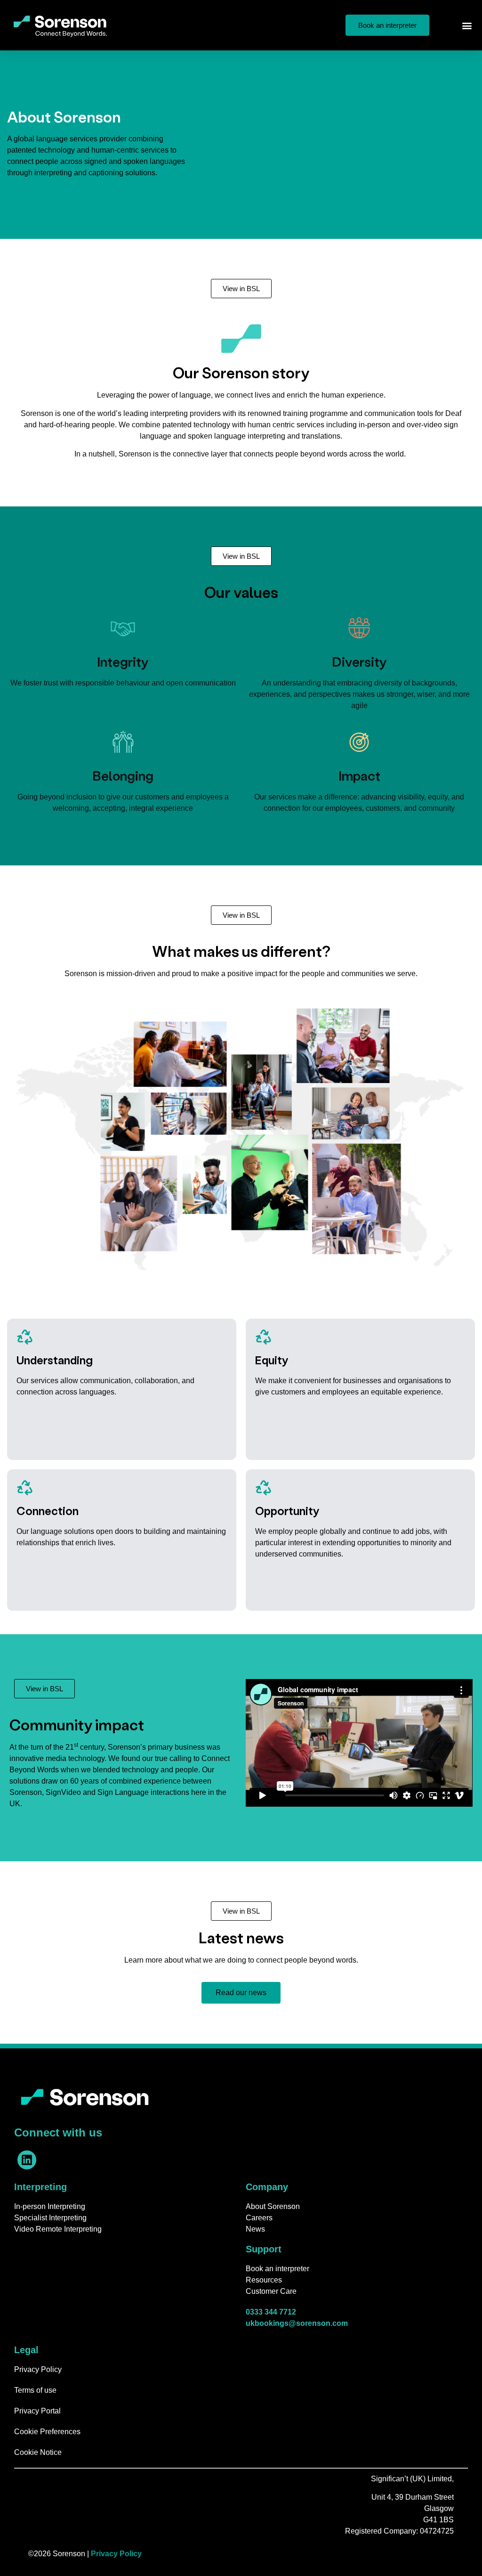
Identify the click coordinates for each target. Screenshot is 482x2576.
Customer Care (271, 2291)
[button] (467, 25)
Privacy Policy (38, 2369)
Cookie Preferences (47, 2432)
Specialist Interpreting (50, 2218)
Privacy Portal (37, 2411)
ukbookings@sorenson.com (297, 2323)
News (255, 2229)
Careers (259, 2218)
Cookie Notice (38, 2452)
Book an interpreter (277, 2269)
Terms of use (35, 2390)
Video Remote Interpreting (58, 2229)
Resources (264, 2280)
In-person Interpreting (50, 2206)
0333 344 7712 (271, 2312)
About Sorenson (273, 2206)
